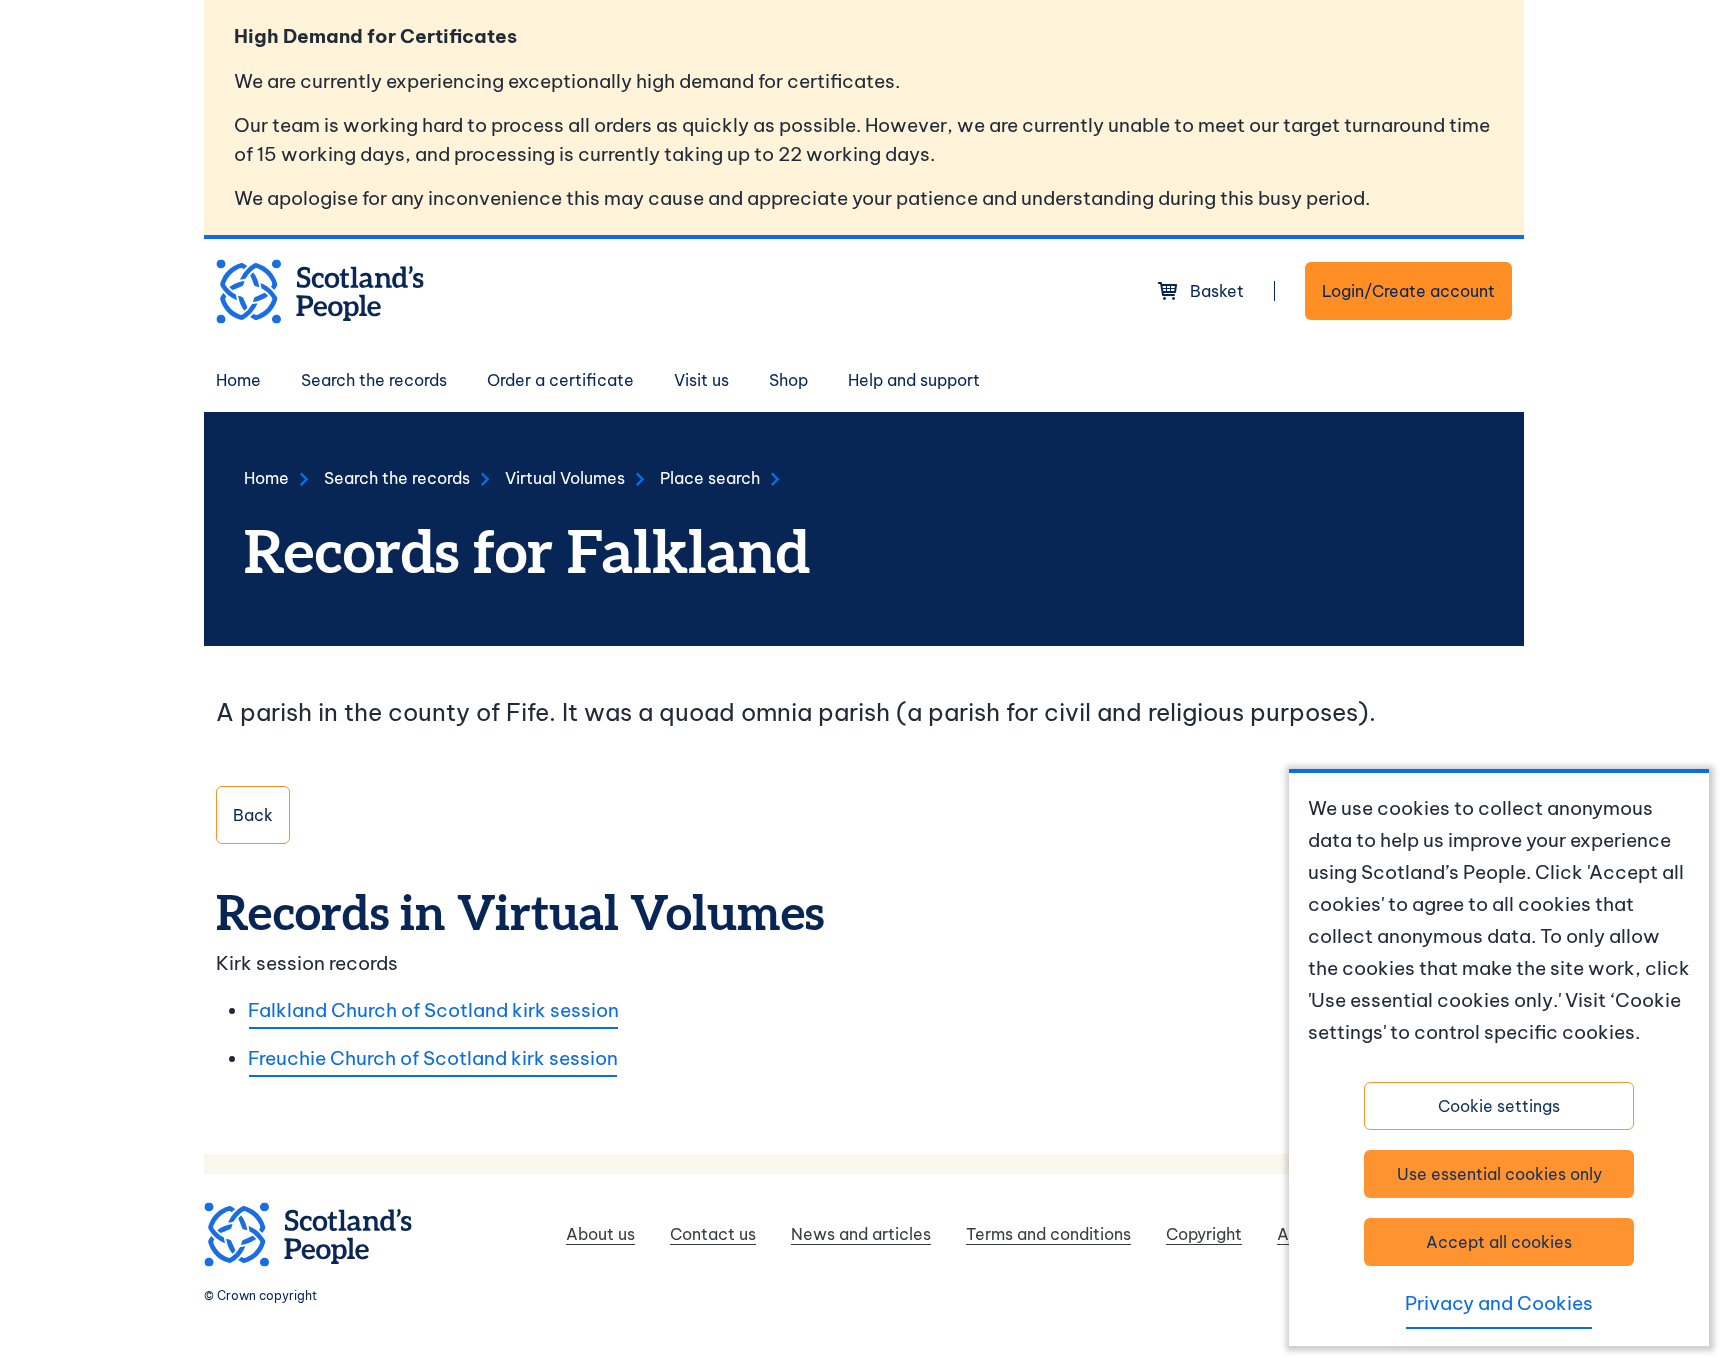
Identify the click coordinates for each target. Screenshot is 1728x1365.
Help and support (914, 380)
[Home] (320, 291)
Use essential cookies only (1499, 1174)
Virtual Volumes (565, 478)
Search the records (374, 380)
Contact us (713, 1234)
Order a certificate (560, 380)
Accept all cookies (1499, 1242)
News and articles (861, 1234)
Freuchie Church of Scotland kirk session (433, 1058)
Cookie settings (1499, 1106)
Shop (788, 380)
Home (238, 380)
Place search (710, 478)
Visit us (701, 380)
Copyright (1204, 1234)
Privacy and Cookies (1499, 1303)
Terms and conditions (1048, 1234)
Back (253, 815)
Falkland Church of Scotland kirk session (433, 1010)
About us (600, 1234)
